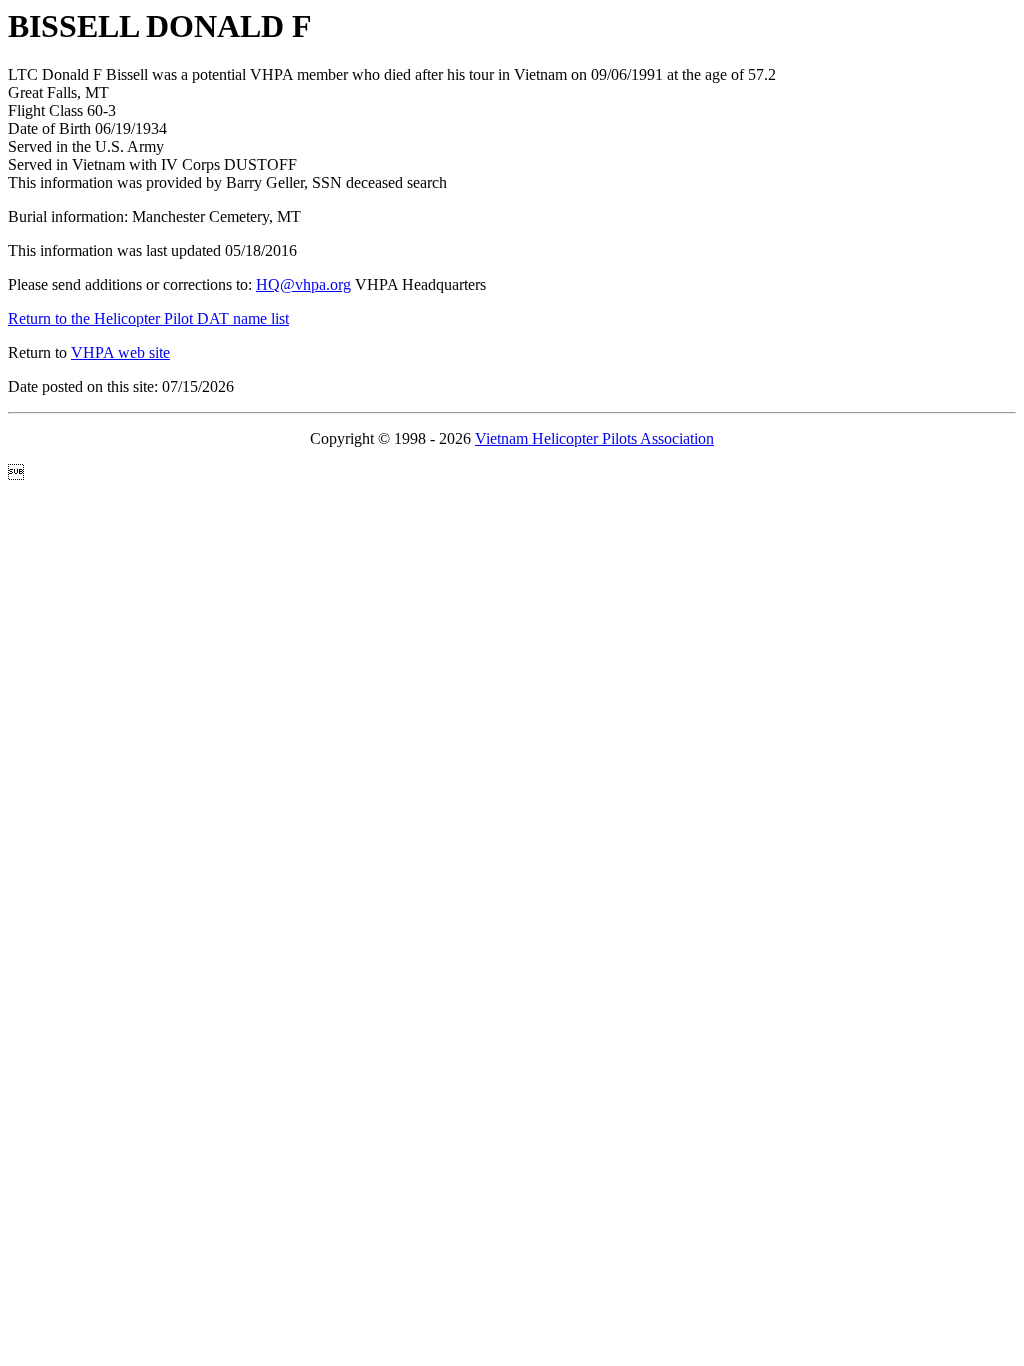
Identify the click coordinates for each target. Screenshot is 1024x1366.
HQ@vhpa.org (303, 284)
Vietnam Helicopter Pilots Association (594, 438)
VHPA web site (120, 352)
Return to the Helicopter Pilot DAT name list (148, 318)
